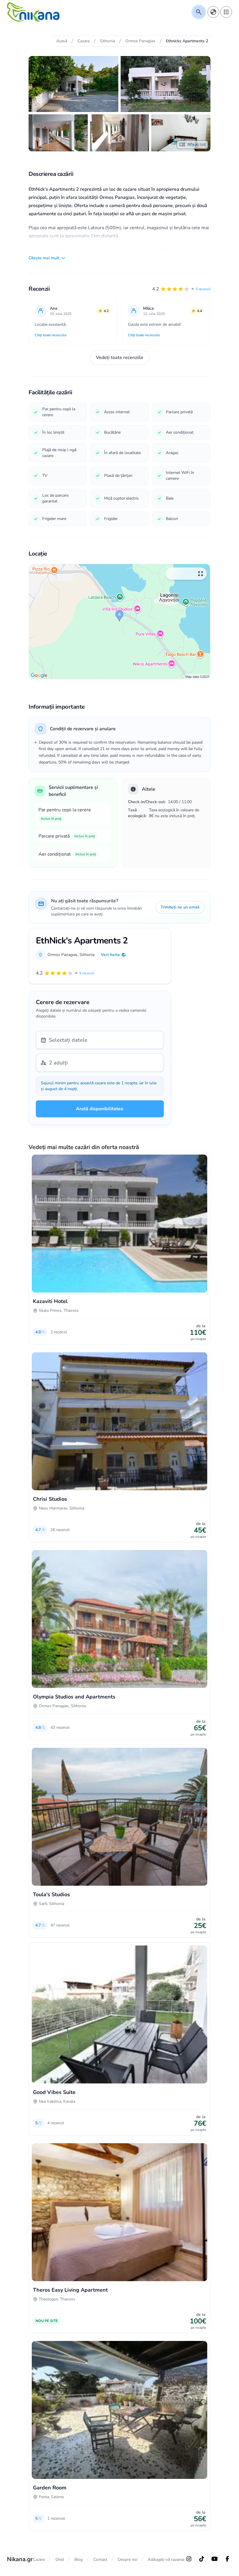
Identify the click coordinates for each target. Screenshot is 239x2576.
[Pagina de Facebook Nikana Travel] (227, 2559)
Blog (79, 2560)
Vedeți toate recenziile (120, 358)
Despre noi (128, 2560)
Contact (100, 2560)
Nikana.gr (20, 2559)
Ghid (60, 2560)
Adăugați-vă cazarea (166, 2560)
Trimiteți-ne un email (180, 907)
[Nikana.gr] (33, 12)
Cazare (39, 2560)
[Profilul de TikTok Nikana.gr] (202, 2559)
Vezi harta (110, 955)
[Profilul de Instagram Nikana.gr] (189, 2559)
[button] (181, 289)
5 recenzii (203, 289)
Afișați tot (196, 145)
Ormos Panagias (63, 955)
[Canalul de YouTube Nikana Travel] (215, 2559)
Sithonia (87, 955)
